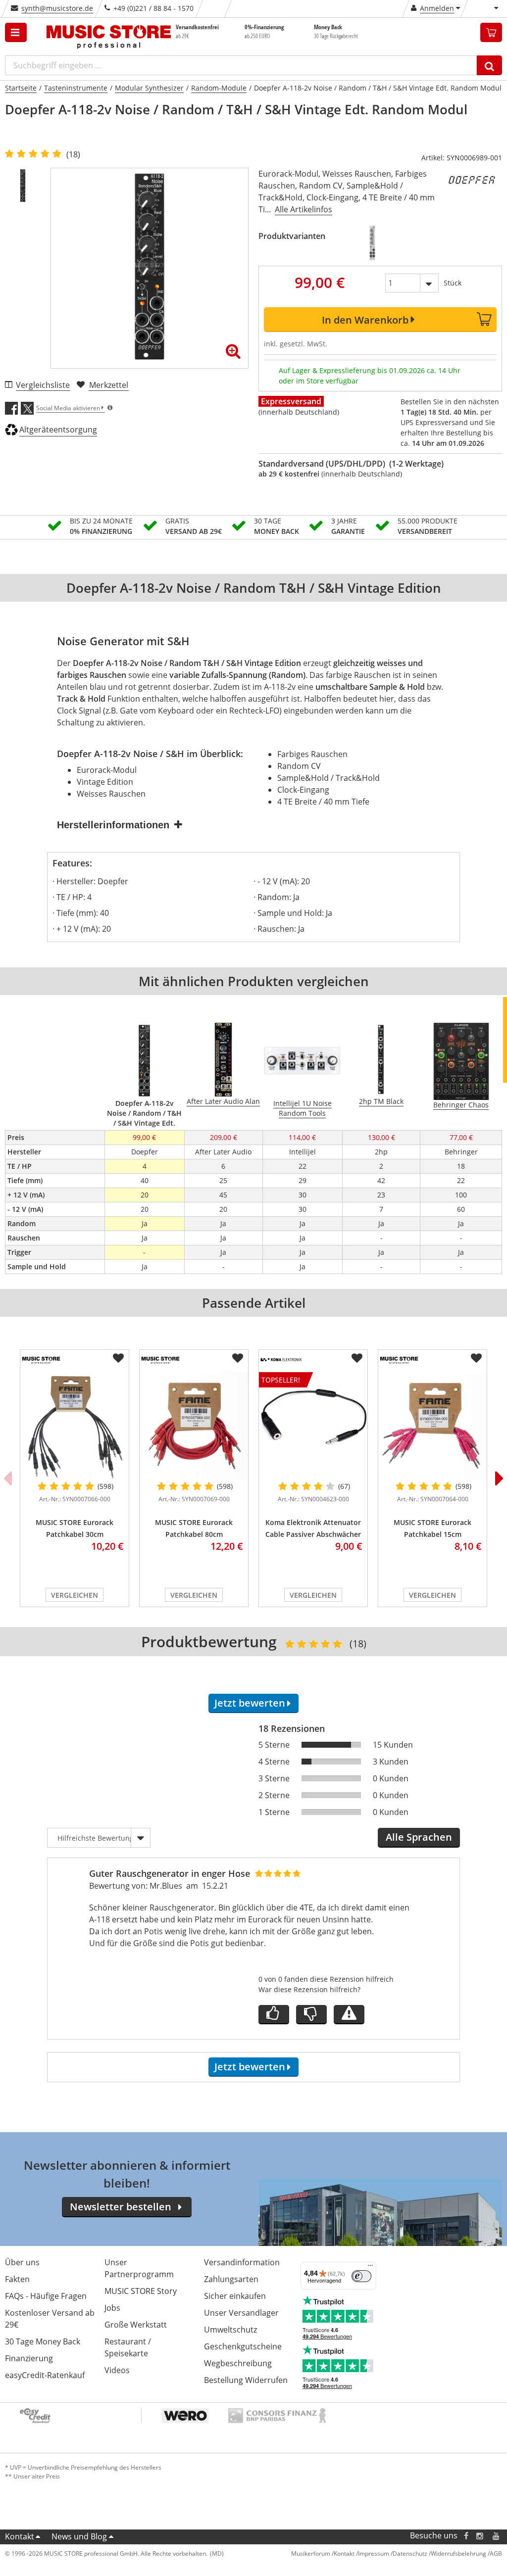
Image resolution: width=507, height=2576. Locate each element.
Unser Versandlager (241, 2313)
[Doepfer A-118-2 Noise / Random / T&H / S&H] (372, 243)
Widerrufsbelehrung (458, 2553)
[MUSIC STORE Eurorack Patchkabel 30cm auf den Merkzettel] (118, 1358)
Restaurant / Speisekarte (128, 2347)
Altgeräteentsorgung (58, 429)
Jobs (112, 2308)
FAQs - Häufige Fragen (46, 2296)
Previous (7, 1478)
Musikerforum (311, 2553)
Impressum (374, 2553)
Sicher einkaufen (235, 2296)
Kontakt (20, 2536)
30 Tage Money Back (43, 2341)
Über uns (22, 2262)
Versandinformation (242, 2262)
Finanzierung (29, 2358)
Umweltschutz (230, 2330)
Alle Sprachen (419, 1837)
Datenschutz (410, 2553)
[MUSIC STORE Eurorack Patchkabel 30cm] (75, 1426)
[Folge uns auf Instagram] (480, 2536)
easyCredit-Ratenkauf (45, 2375)
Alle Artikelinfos (304, 209)
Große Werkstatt (136, 2325)
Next (500, 1478)
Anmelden (437, 8)
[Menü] (370, 2268)
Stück (453, 283)
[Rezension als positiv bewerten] (274, 2015)
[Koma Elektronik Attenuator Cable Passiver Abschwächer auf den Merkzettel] (357, 1358)
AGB (496, 2553)
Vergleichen (75, 1595)
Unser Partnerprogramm (139, 2268)
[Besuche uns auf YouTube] (497, 2536)
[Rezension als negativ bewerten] (311, 2015)
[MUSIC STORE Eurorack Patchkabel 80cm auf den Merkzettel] (238, 1358)
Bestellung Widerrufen (246, 2380)
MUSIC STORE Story (141, 2291)
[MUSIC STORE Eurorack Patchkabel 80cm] (194, 1426)
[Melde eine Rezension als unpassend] (349, 2015)
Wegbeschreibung (238, 2363)
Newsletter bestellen (121, 2207)
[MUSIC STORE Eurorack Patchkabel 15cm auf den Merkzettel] (476, 1358)
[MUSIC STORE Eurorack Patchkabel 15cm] (432, 1426)
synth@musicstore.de (57, 8)
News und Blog (79, 2536)
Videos (117, 2370)
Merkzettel (109, 385)
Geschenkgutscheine (243, 2346)
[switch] (361, 2276)
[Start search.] (489, 65)
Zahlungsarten (231, 2279)
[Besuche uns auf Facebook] (466, 2536)
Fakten (17, 2279)
